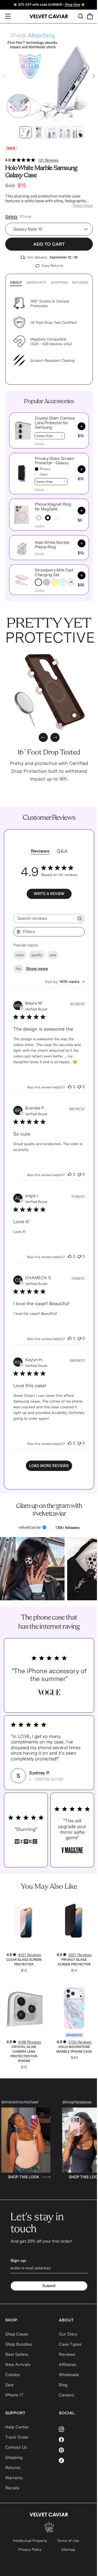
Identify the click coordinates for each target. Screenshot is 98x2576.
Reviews (67, 2354)
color (20, 955)
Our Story (68, 2334)
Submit (49, 2286)
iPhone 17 (14, 2395)
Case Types (70, 2344)
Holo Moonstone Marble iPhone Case (74, 2049)
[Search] (80, 16)
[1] (40, 690)
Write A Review (49, 894)
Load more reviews (49, 1466)
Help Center (17, 2427)
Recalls (12, 2488)
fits (18, 969)
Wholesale (69, 2375)
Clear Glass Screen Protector (24, 1962)
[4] (32, 673)
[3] (74, 715)
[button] (22, 430)
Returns (80, 283)
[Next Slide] (94, 76)
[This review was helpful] (70, 1087)
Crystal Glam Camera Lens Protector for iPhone (24, 2054)
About (16, 283)
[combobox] (65, 982)
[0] (60, 725)
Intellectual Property (30, 2541)
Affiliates (67, 2365)
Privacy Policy (30, 2549)
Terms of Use (68, 2541)
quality (37, 955)
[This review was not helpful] (79, 1087)
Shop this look (49, 2177)
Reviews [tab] (40, 851)
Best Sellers (17, 2354)
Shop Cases (17, 2334)
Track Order (17, 2437)
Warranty (36, 283)
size (53, 955)
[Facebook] (76, 2440)
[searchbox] (44, 919)
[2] (54, 663)
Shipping (59, 283)
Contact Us (16, 2447)
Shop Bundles (19, 2344)
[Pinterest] (76, 2450)
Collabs (13, 2375)
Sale (9, 2385)
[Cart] (90, 16)
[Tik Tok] (76, 2460)
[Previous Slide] (4, 76)
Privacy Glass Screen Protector (74, 1962)
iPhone (25, 217)
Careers (67, 2395)
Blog (63, 2385)
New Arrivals (18, 2365)
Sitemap (68, 2549)
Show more (37, 969)
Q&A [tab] (62, 851)
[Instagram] (76, 2429)
